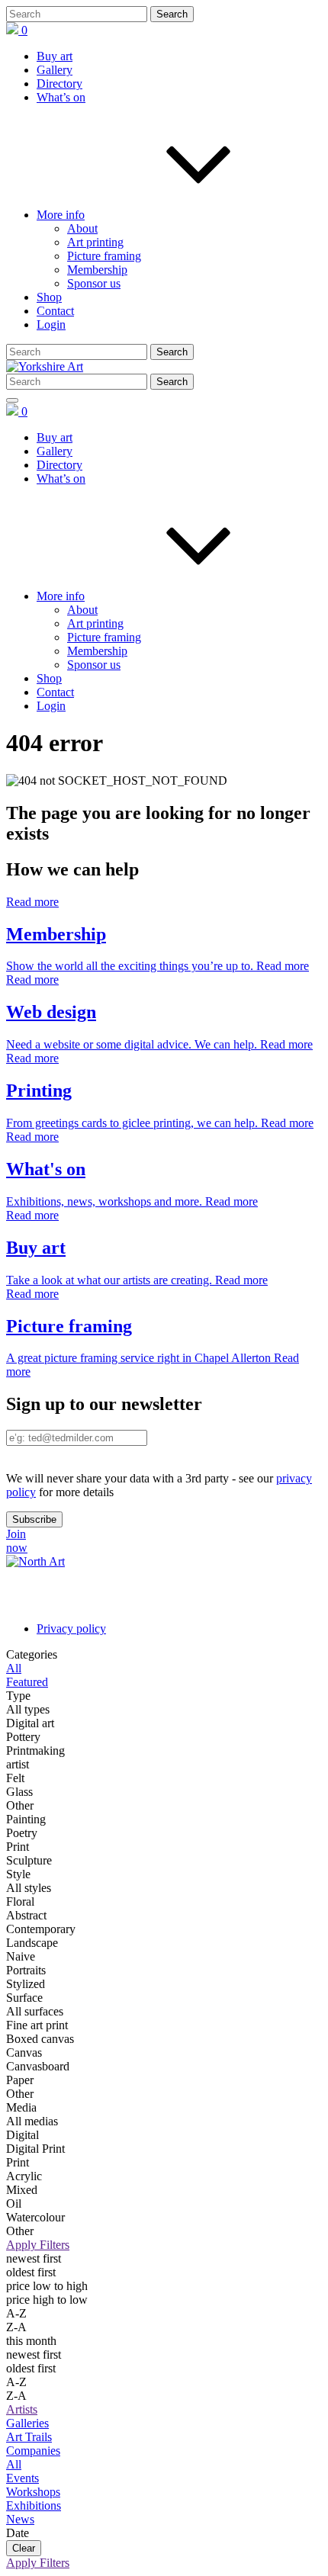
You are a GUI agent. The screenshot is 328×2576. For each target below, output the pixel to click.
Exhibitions (34, 2505)
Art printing (95, 242)
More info (61, 215)
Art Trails (29, 2437)
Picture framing (104, 256)
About (82, 228)
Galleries (27, 2423)
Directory (59, 84)
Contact (55, 311)
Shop (49, 297)
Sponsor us (94, 283)
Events (23, 2478)
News (20, 2519)
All (14, 2464)
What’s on (61, 97)
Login (51, 324)
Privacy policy (71, 1628)
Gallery (55, 70)
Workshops (33, 2492)
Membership (97, 270)
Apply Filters (38, 2245)
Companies (33, 2451)
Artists (22, 2409)
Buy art (55, 56)
